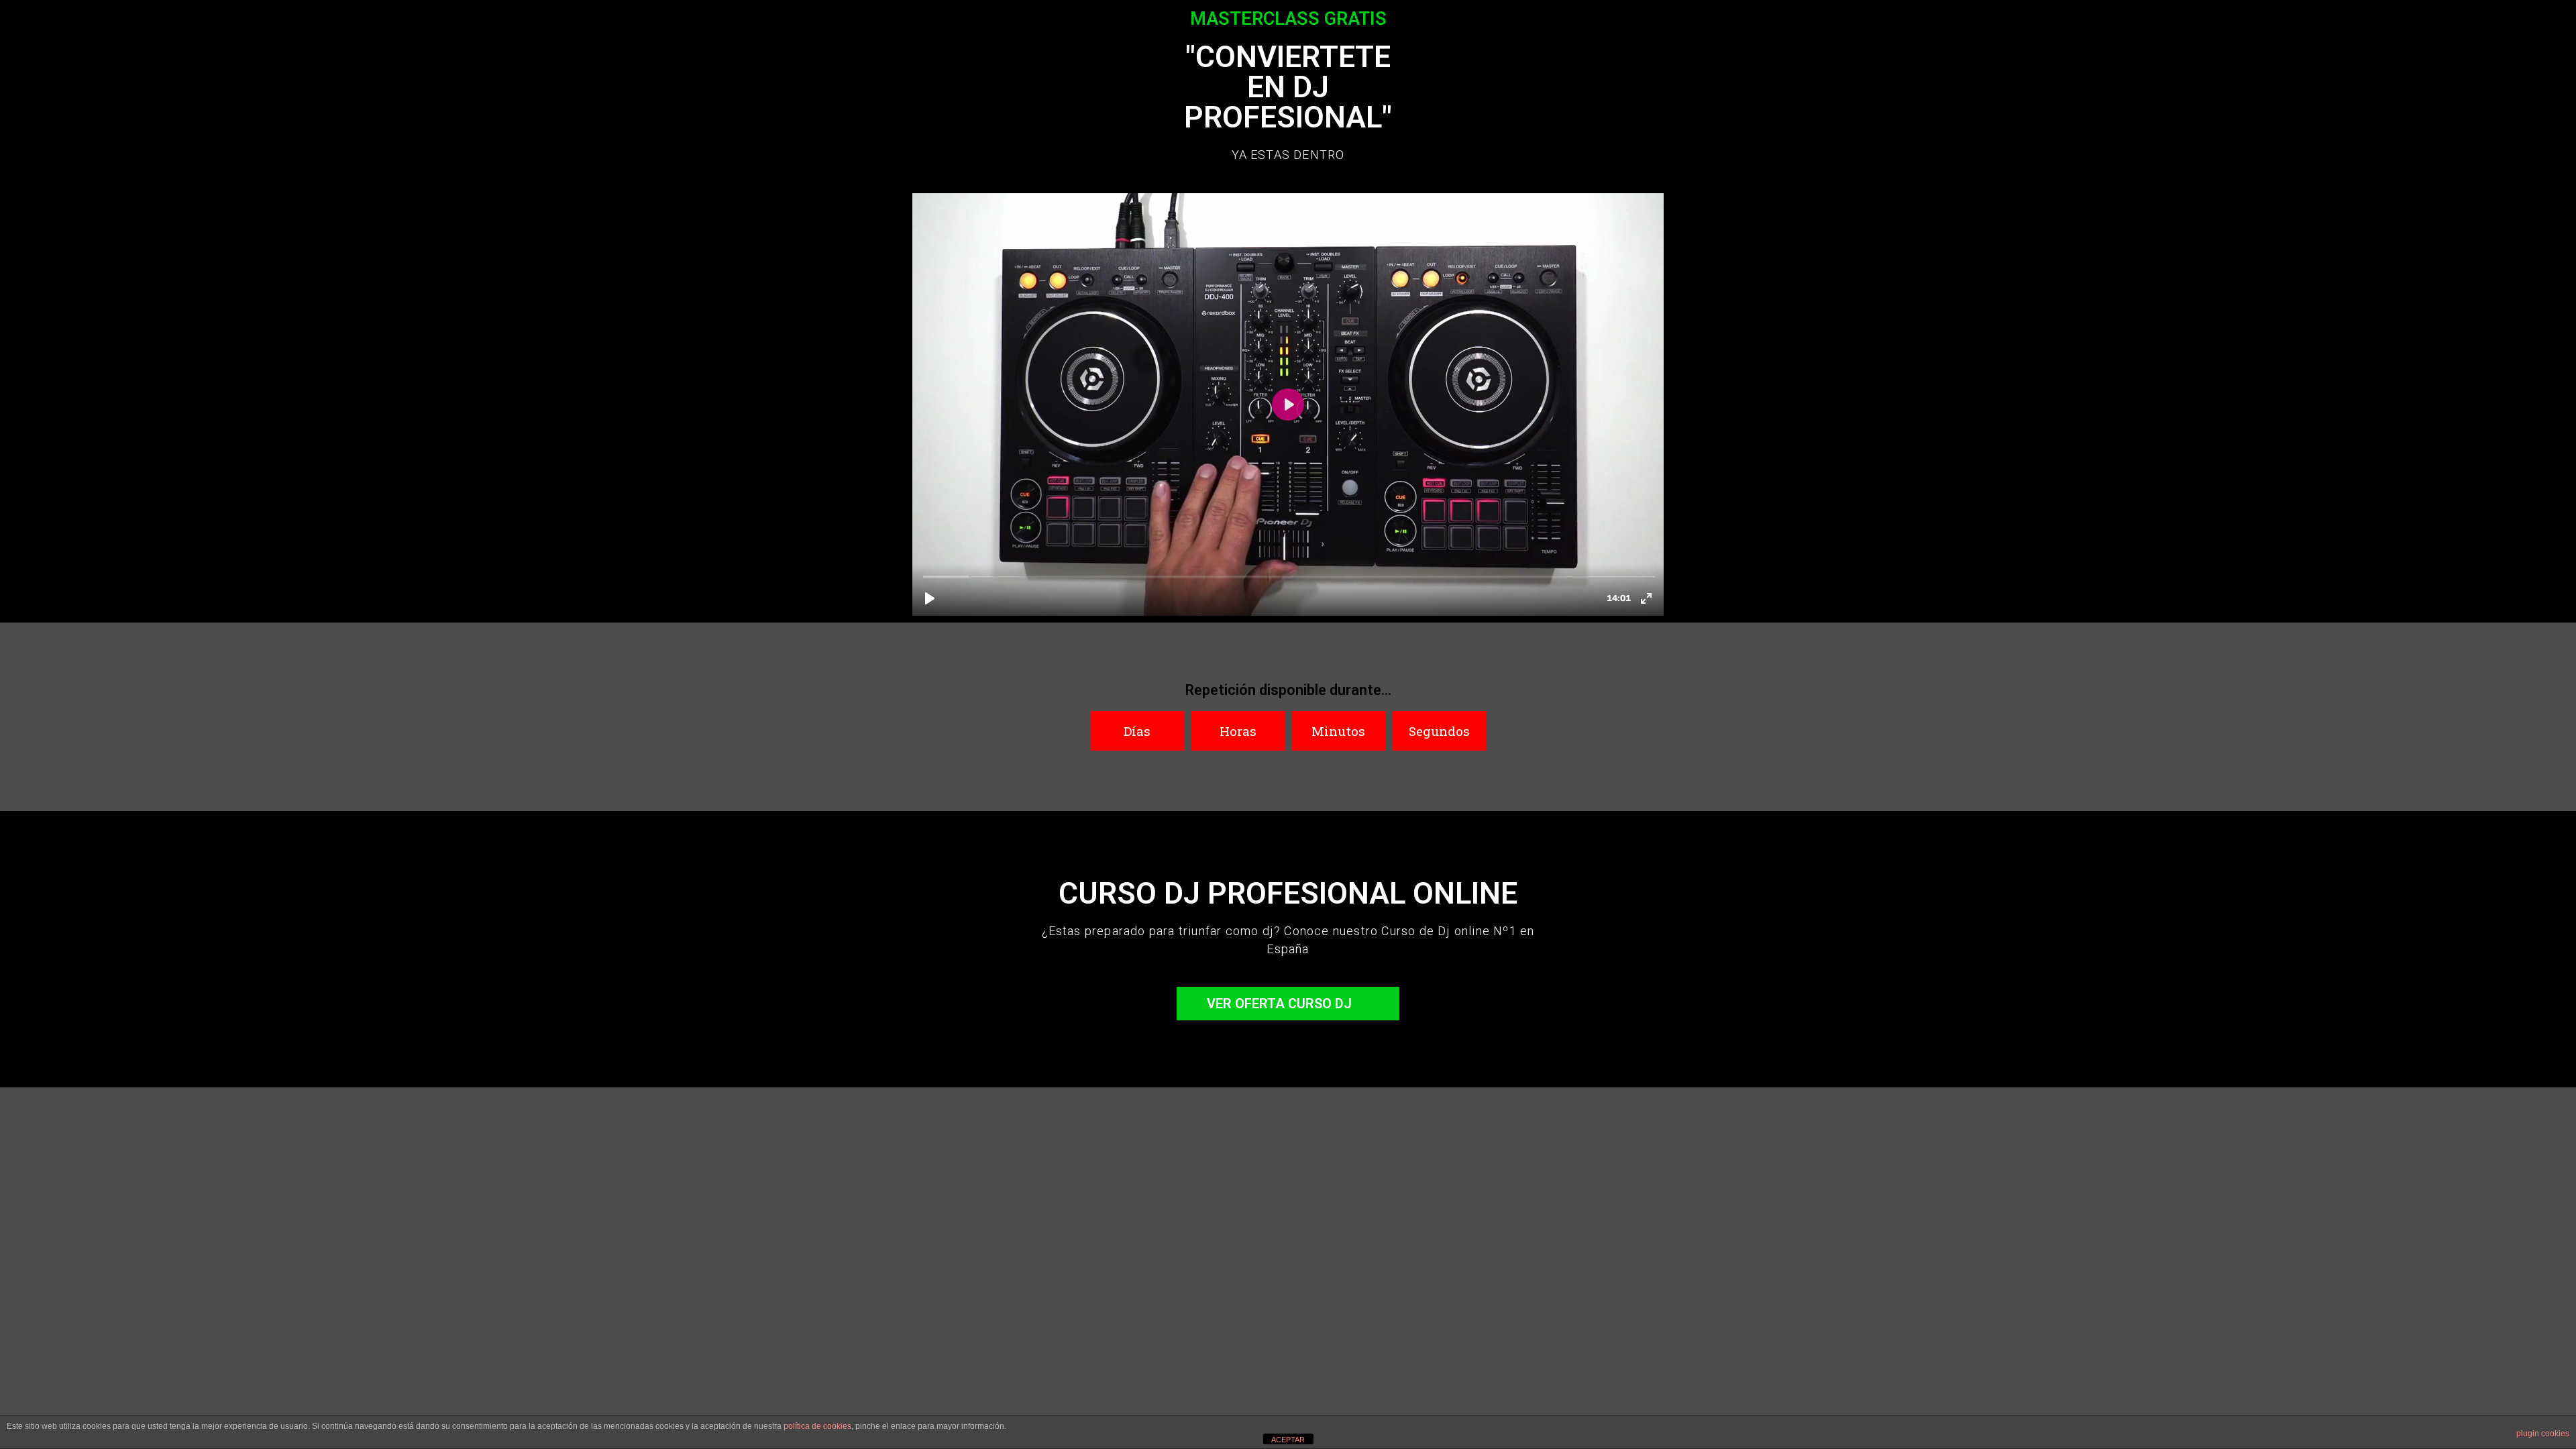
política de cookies (817, 1426)
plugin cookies (2543, 1434)
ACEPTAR (1288, 1440)
